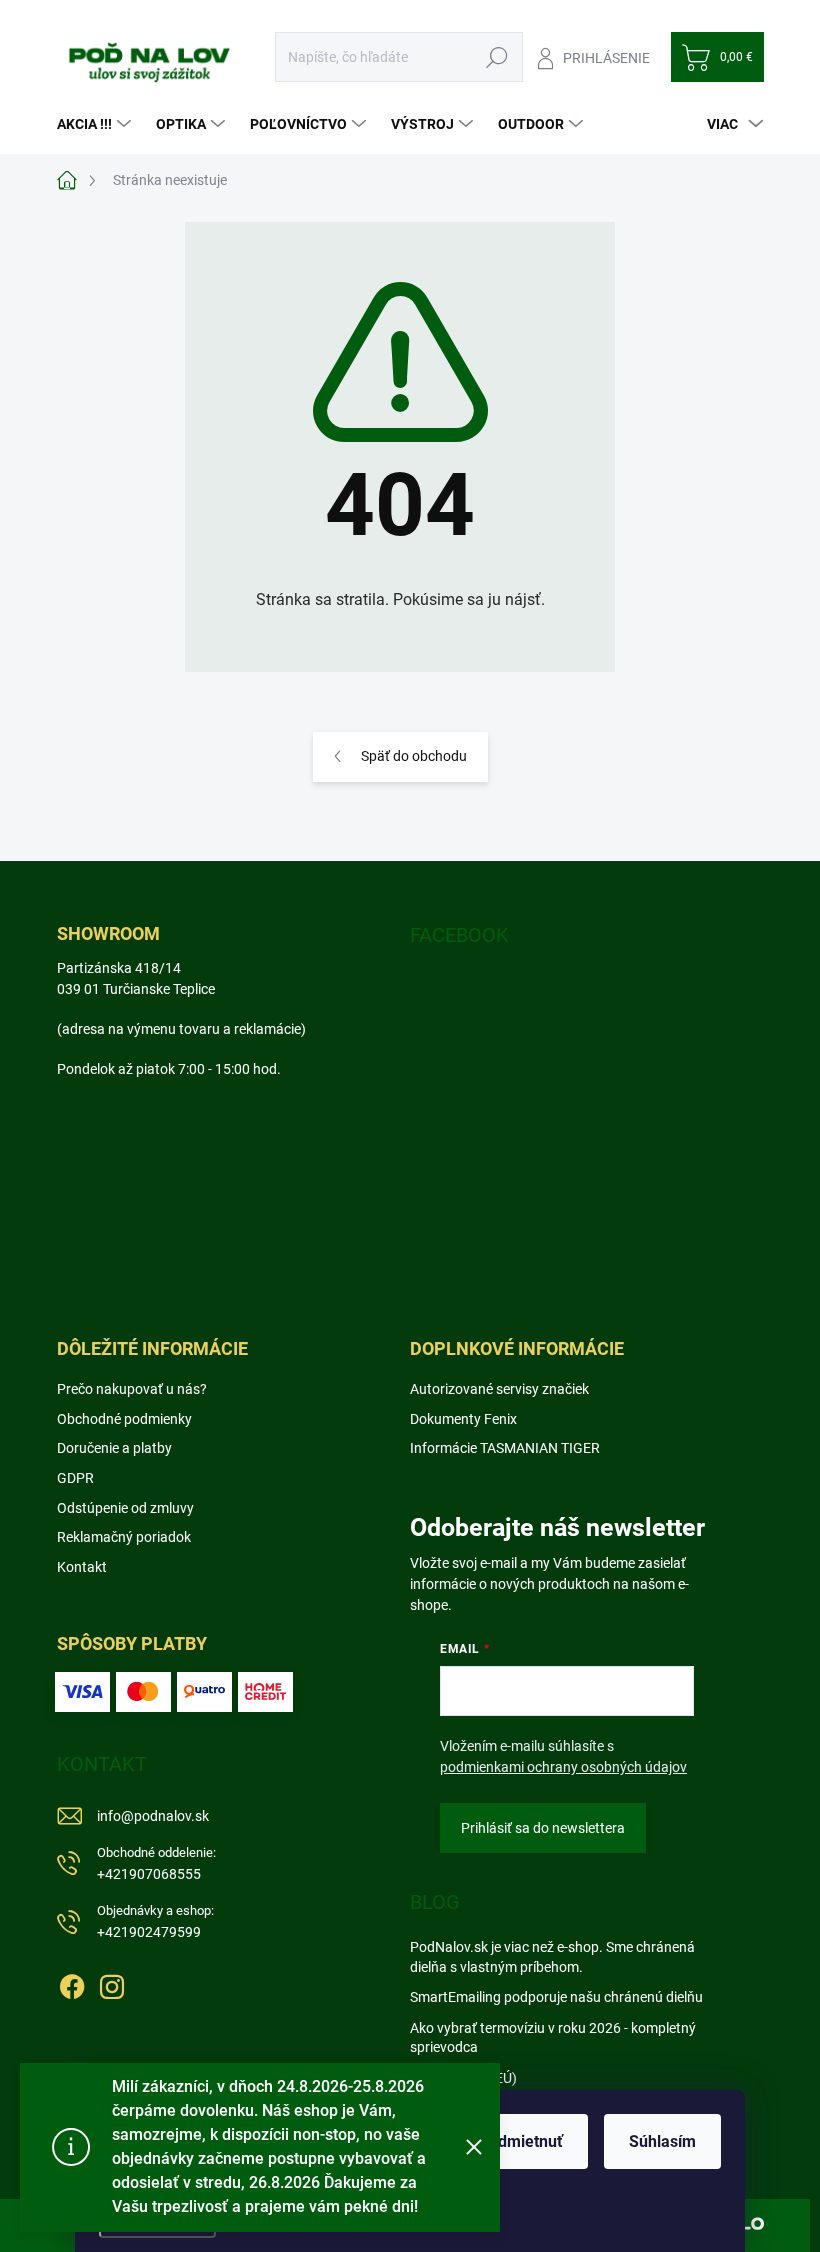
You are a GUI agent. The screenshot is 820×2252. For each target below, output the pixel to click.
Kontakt (82, 1567)
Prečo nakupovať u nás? (132, 1389)
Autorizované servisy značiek (499, 1389)
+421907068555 (156, 1863)
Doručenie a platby (114, 1448)
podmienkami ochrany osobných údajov (563, 1767)
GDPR (75, 1478)
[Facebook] (72, 1983)
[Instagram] (112, 1983)
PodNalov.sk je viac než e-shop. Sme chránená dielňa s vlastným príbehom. (552, 1957)
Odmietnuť (525, 2141)
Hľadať (497, 57)
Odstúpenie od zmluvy (125, 1508)
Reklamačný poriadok (124, 1537)
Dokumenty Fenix (463, 1419)
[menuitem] (96, 124)
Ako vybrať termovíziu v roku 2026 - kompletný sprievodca (553, 2038)
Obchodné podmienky (124, 1419)
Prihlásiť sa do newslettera (543, 1828)
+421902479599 (155, 1921)
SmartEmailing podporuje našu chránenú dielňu (556, 1997)
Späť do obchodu (414, 756)
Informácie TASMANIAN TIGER (505, 1448)
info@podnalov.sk (153, 1816)
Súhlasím (662, 2141)
